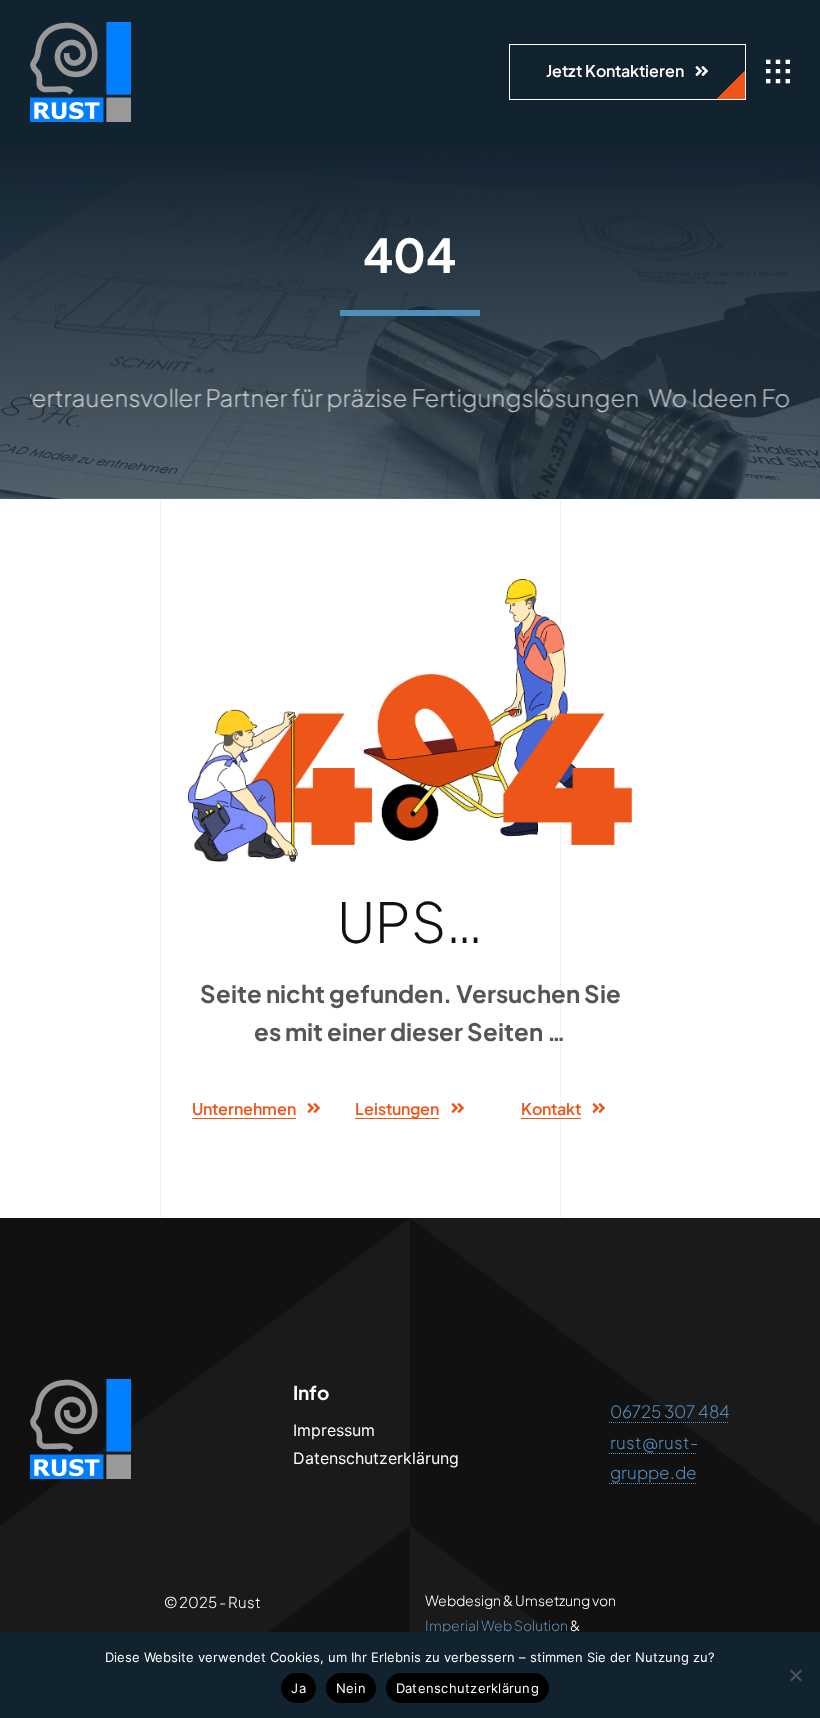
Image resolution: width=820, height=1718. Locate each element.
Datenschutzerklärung (467, 1688)
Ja (298, 1688)
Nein (351, 1688)
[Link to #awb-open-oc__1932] (778, 72)
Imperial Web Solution (496, 1625)
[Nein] (795, 1675)
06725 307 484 (670, 1411)
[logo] (80, 30)
